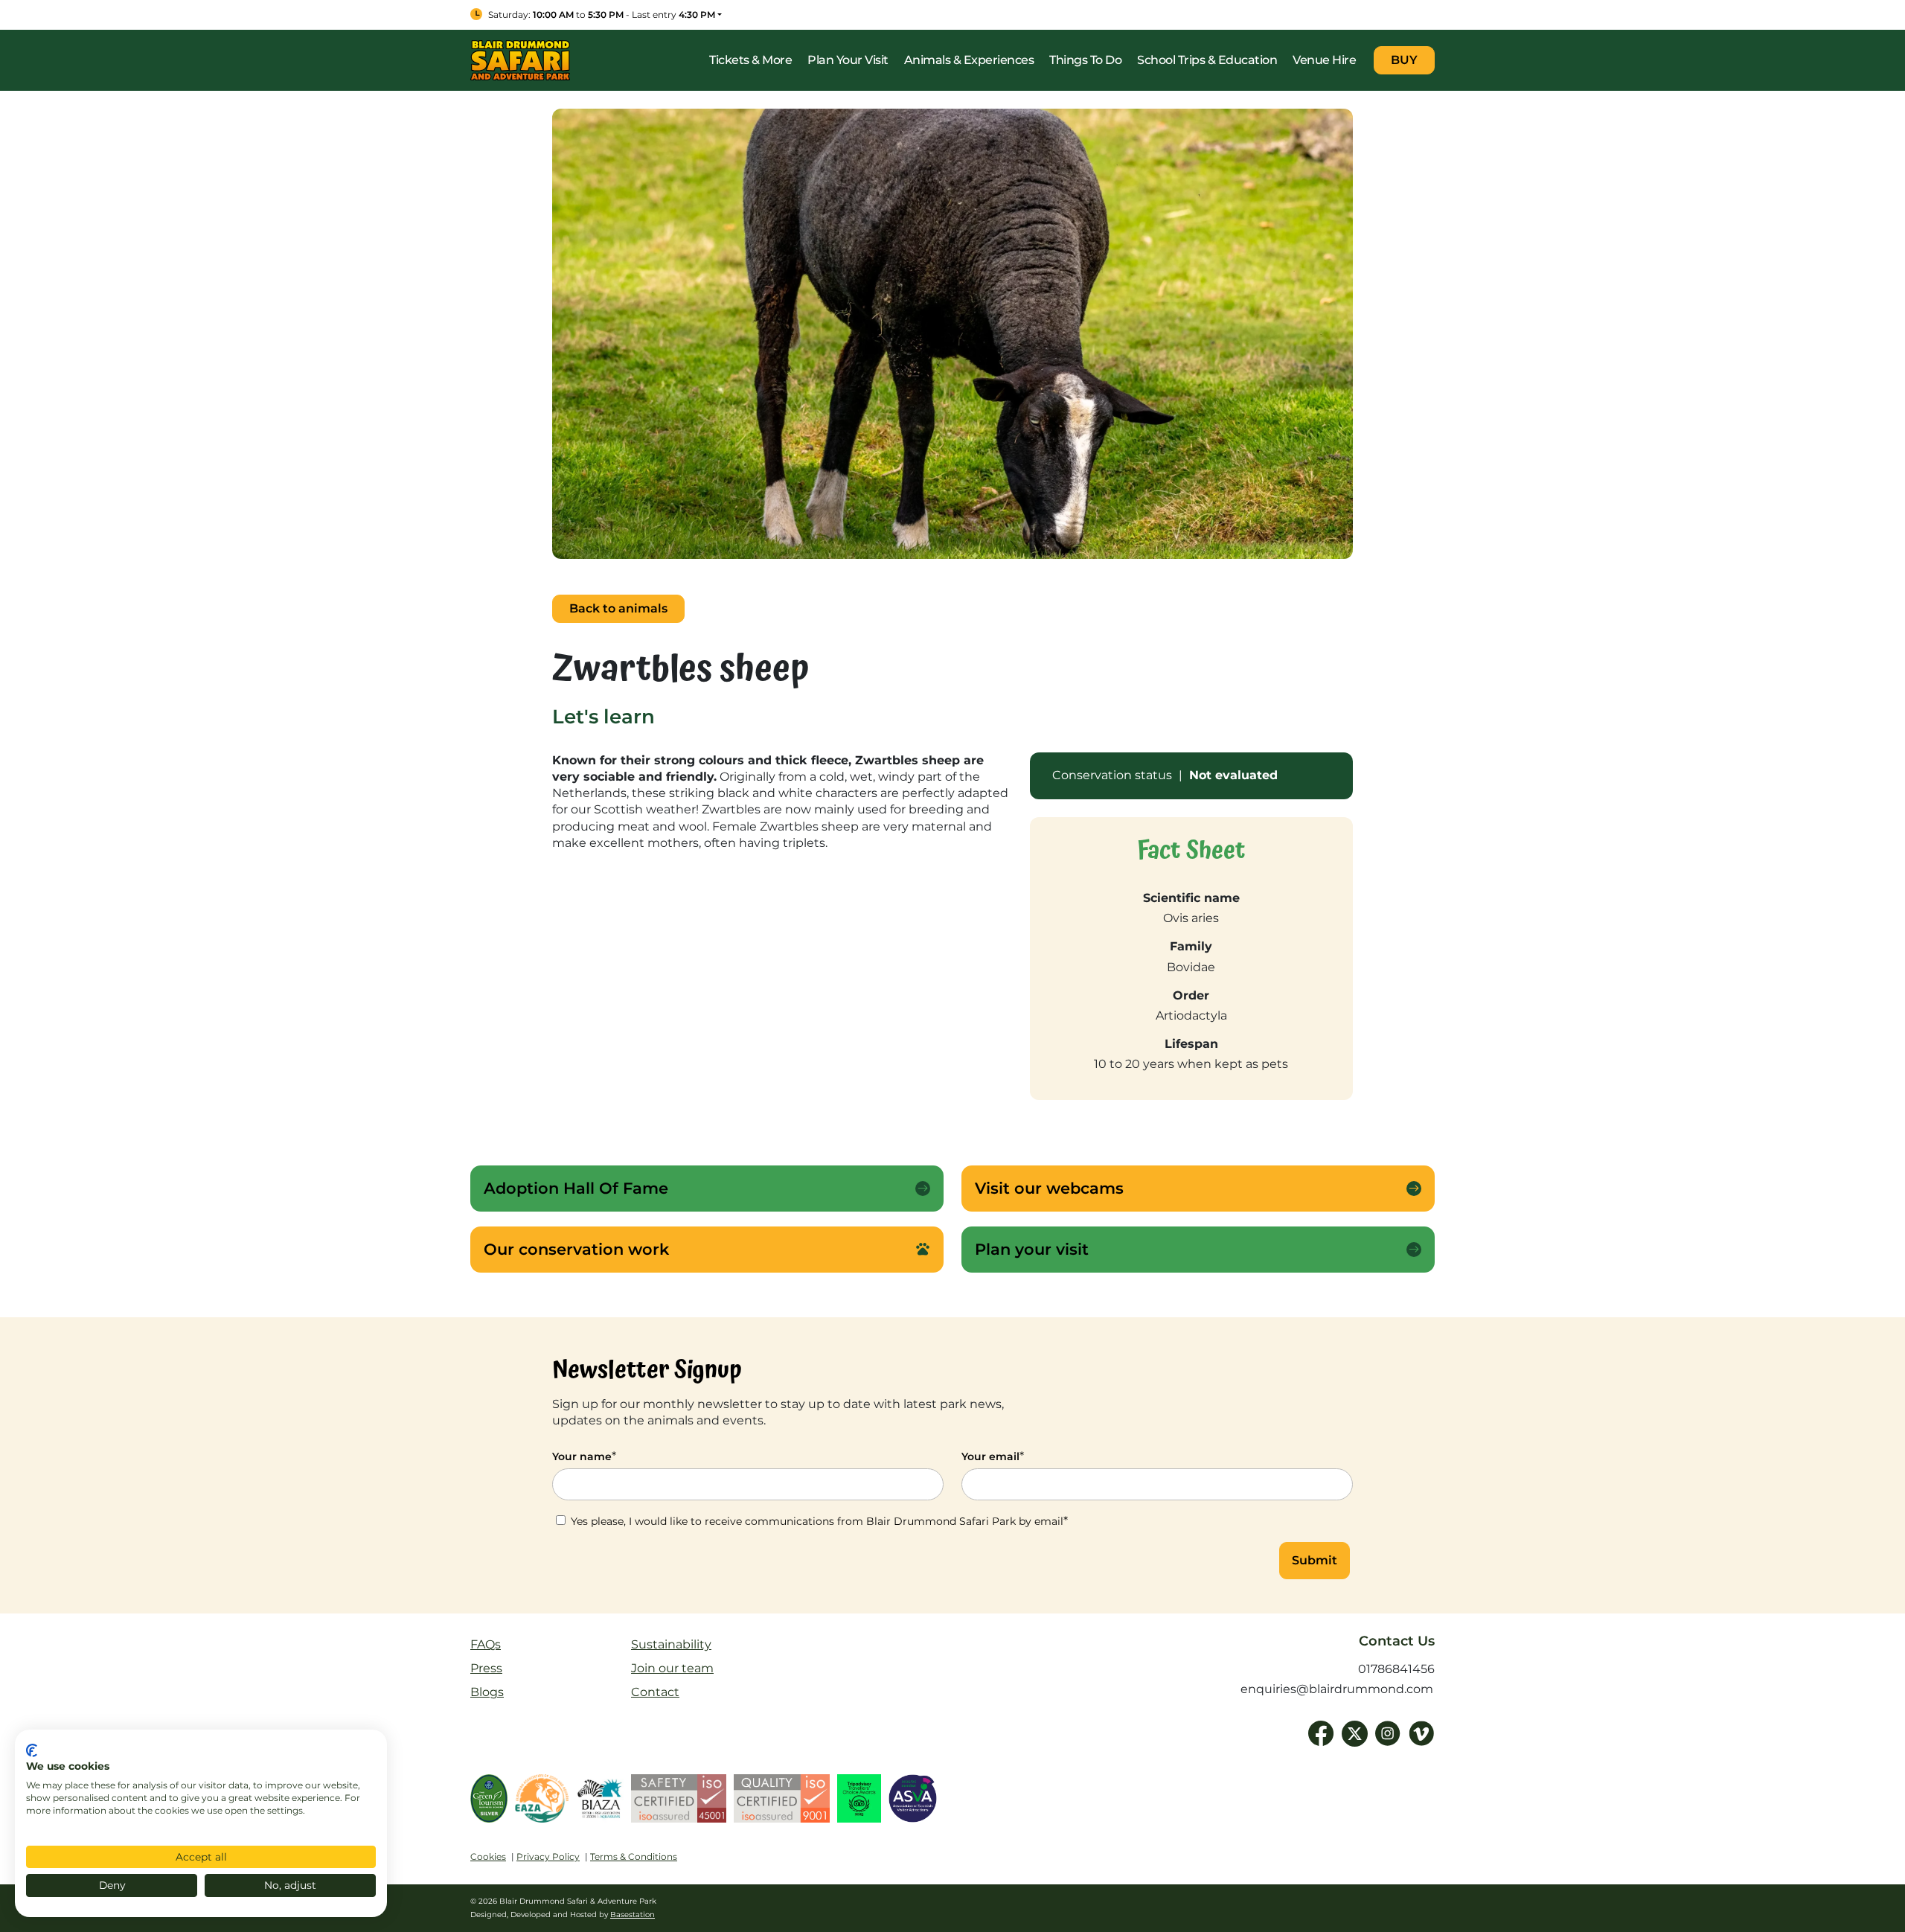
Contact (655, 1692)
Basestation (633, 1915)
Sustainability (671, 1644)
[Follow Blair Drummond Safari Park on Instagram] (1388, 1734)
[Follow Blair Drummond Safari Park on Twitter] (1355, 1734)
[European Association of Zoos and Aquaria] (542, 1802)
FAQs (486, 1644)
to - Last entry (602, 15)
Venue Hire (1324, 60)
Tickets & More (750, 60)
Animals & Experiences (969, 60)
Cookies (488, 1856)
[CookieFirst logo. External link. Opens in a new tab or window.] (32, 1750)
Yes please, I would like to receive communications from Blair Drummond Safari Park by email (818, 1521)
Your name (584, 1456)
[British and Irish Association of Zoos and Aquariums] (600, 1802)
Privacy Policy (548, 1856)
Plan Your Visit (848, 60)
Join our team (672, 1668)
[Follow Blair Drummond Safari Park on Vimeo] (1422, 1734)
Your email (993, 1456)
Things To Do (1085, 60)
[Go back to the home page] (520, 59)
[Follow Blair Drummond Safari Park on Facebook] (1321, 1734)
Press (486, 1668)
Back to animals (618, 608)
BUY (1404, 60)
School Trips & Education (1207, 60)
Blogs (487, 1692)
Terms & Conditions (634, 1856)
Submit (1315, 1560)
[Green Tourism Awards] (489, 1802)
